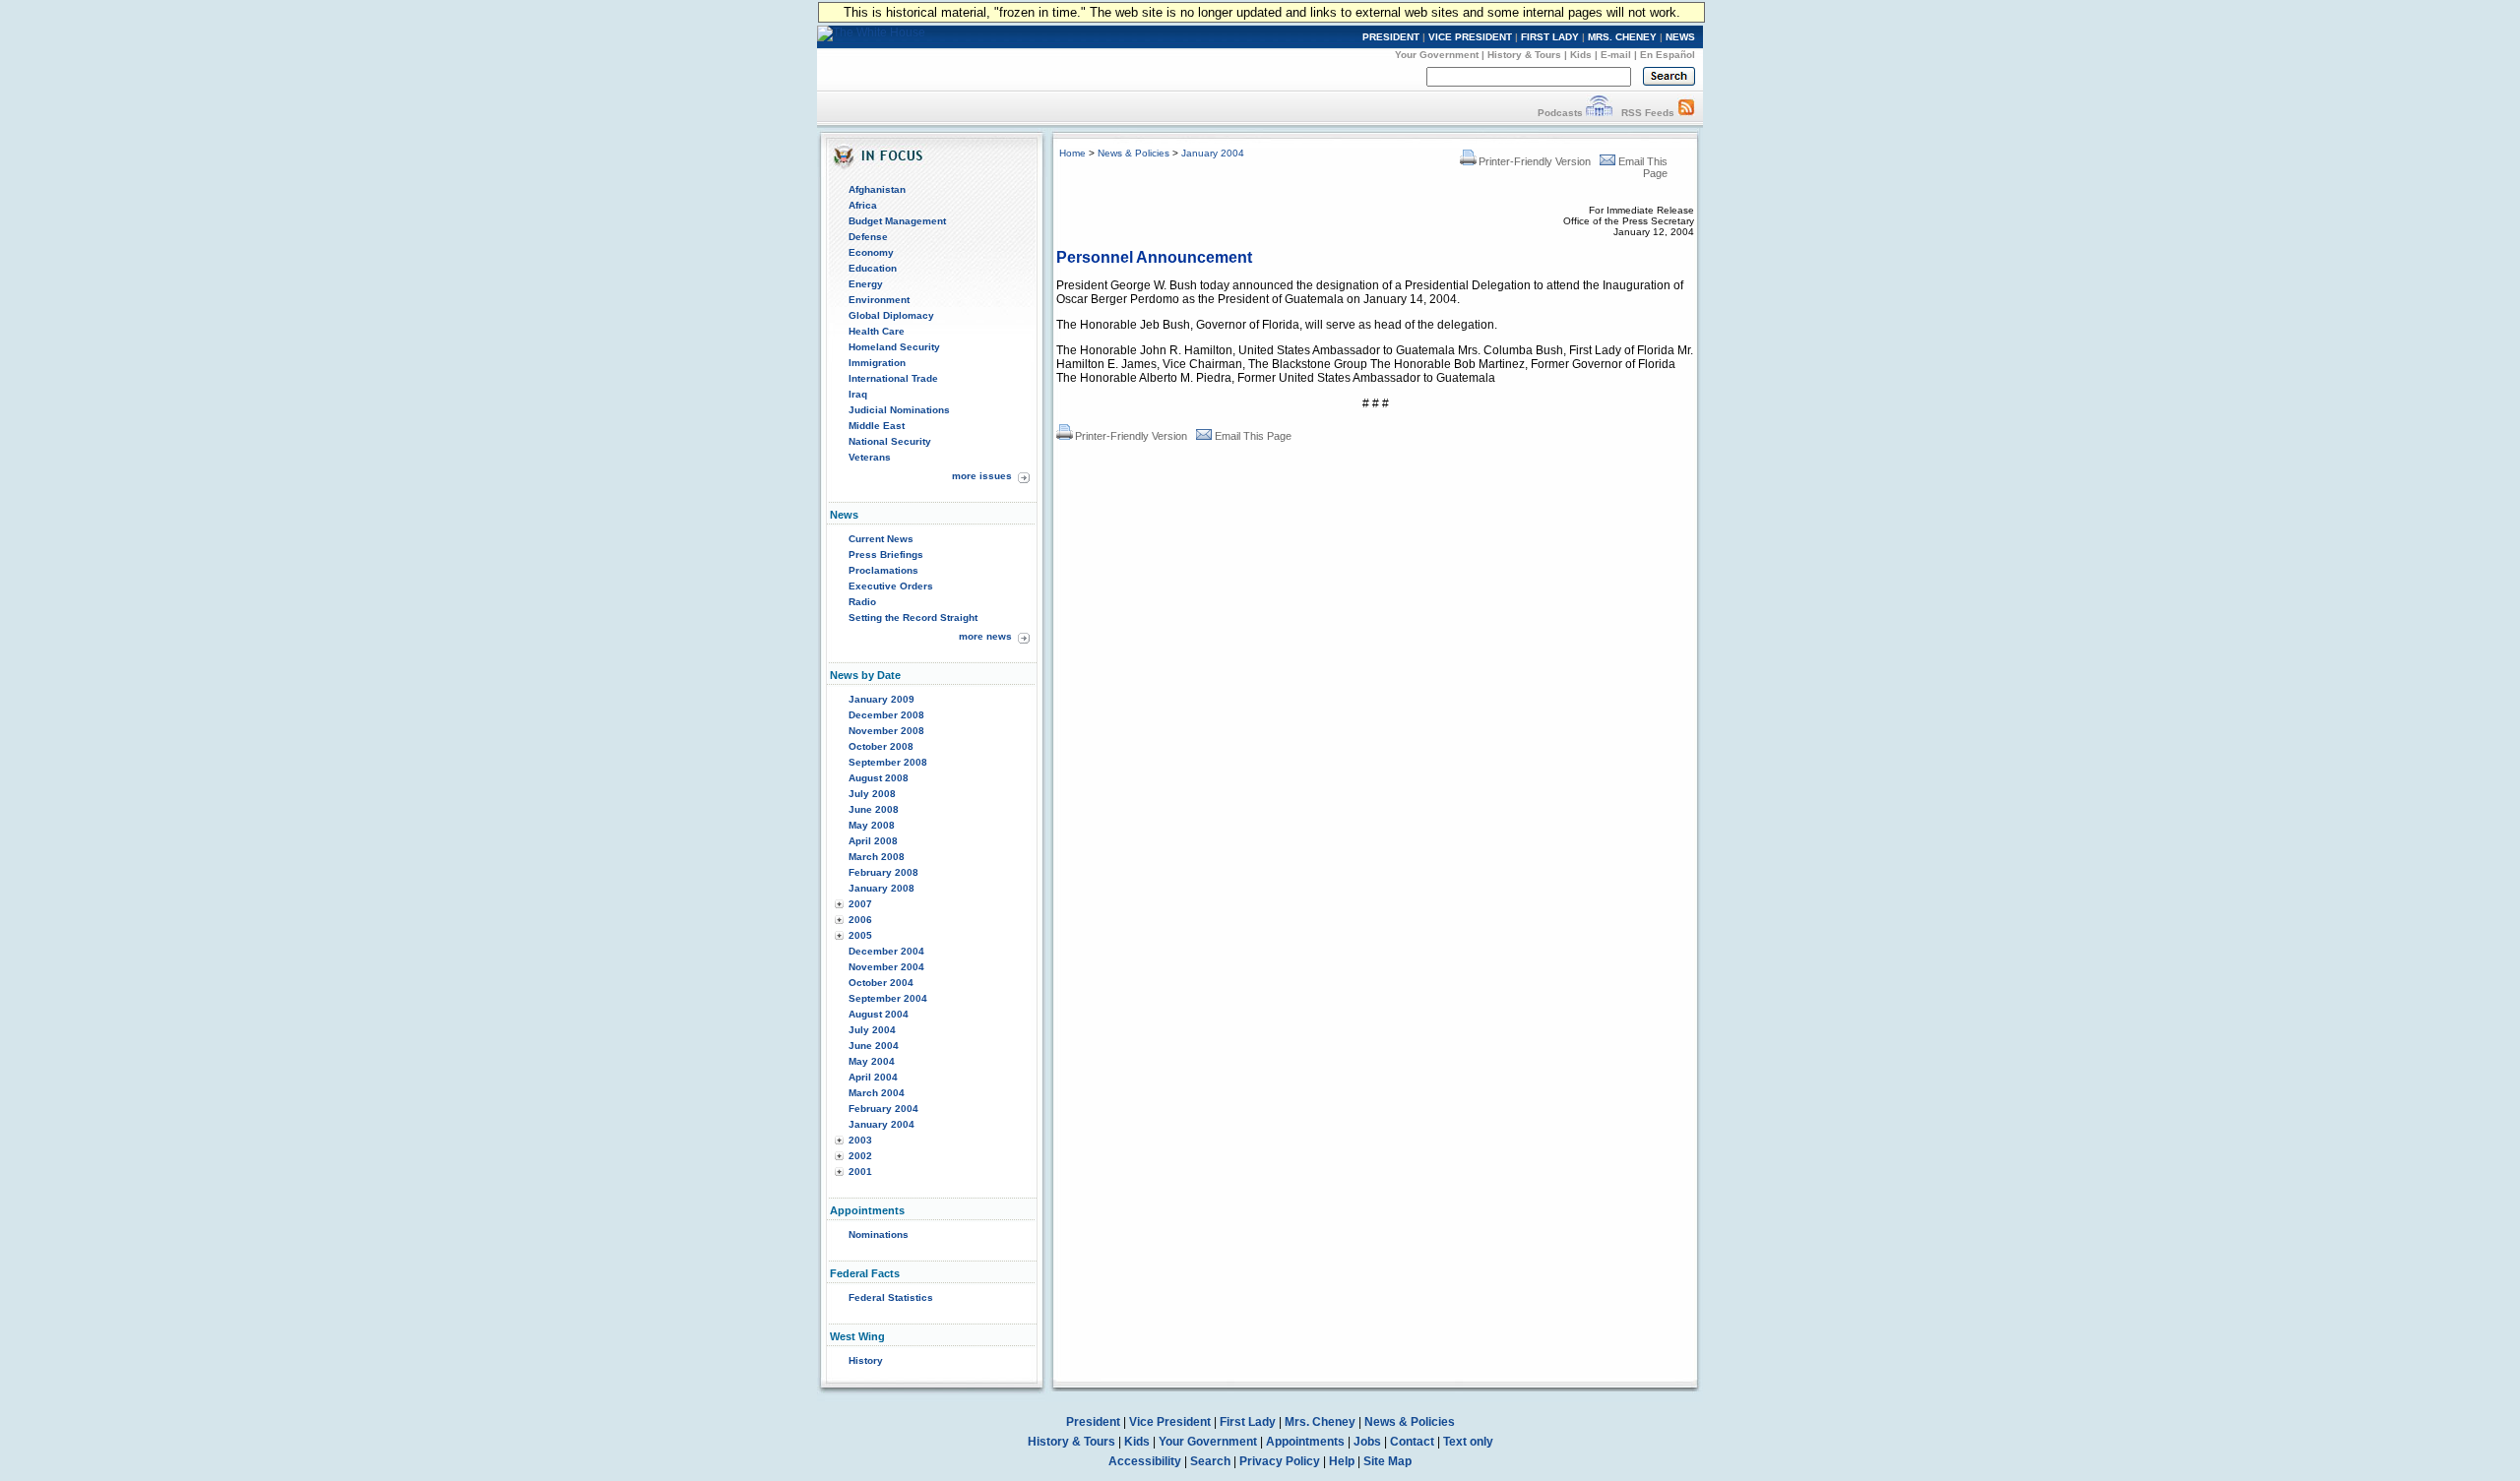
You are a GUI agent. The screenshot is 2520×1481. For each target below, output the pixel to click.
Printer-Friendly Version (1535, 161)
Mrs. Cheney (1320, 1422)
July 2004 (872, 1030)
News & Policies (1134, 153)
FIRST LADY (1550, 37)
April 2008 (873, 841)
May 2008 (872, 825)
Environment (879, 300)
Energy (866, 284)
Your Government (1437, 55)
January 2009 (882, 699)
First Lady (1248, 1422)
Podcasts (1560, 113)
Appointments (1305, 1442)
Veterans (870, 457)
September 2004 (888, 998)
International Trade (893, 378)
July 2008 (872, 794)
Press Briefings (886, 555)
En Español (1668, 55)
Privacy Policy (1280, 1461)
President (1093, 1422)
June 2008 (874, 809)
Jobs (1367, 1442)
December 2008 (886, 715)
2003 (860, 1140)
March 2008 (877, 857)
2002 (860, 1156)
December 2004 (886, 951)
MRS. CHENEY (1622, 37)
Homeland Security (894, 347)
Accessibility (1145, 1461)
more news (985, 636)
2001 (860, 1172)
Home (1072, 153)
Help (1342, 1461)
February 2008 (883, 872)
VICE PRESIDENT (1470, 37)
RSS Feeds (1648, 113)
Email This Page (1253, 436)
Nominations (879, 1234)
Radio (862, 602)
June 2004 (874, 1046)
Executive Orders (891, 586)
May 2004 (872, 1061)
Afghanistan (877, 189)
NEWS (1680, 37)
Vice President (1170, 1422)
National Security (890, 441)
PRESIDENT (1391, 37)
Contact (1412, 1442)
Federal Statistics (891, 1297)
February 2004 (883, 1109)
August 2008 (879, 778)
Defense (868, 237)
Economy (871, 252)
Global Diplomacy (891, 315)
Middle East (877, 426)
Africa (863, 205)
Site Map (1387, 1461)
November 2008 (886, 731)
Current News (881, 539)
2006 (860, 920)
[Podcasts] (1599, 113)
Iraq (858, 394)
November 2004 (886, 967)
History (866, 1360)
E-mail (1616, 55)
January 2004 (882, 1124)
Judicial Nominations (899, 410)
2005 (860, 935)
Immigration (877, 363)
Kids (1581, 55)
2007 (860, 904)
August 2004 (879, 1014)
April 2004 (873, 1077)
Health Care (877, 331)
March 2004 (877, 1093)
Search (1210, 1461)
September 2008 (888, 762)
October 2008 (881, 746)
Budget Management (897, 221)
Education (873, 268)
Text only (1468, 1442)
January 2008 (882, 888)
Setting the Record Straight (913, 617)
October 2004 (881, 983)
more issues (982, 476)
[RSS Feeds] (1686, 113)
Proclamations (883, 570)
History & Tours (1524, 55)
